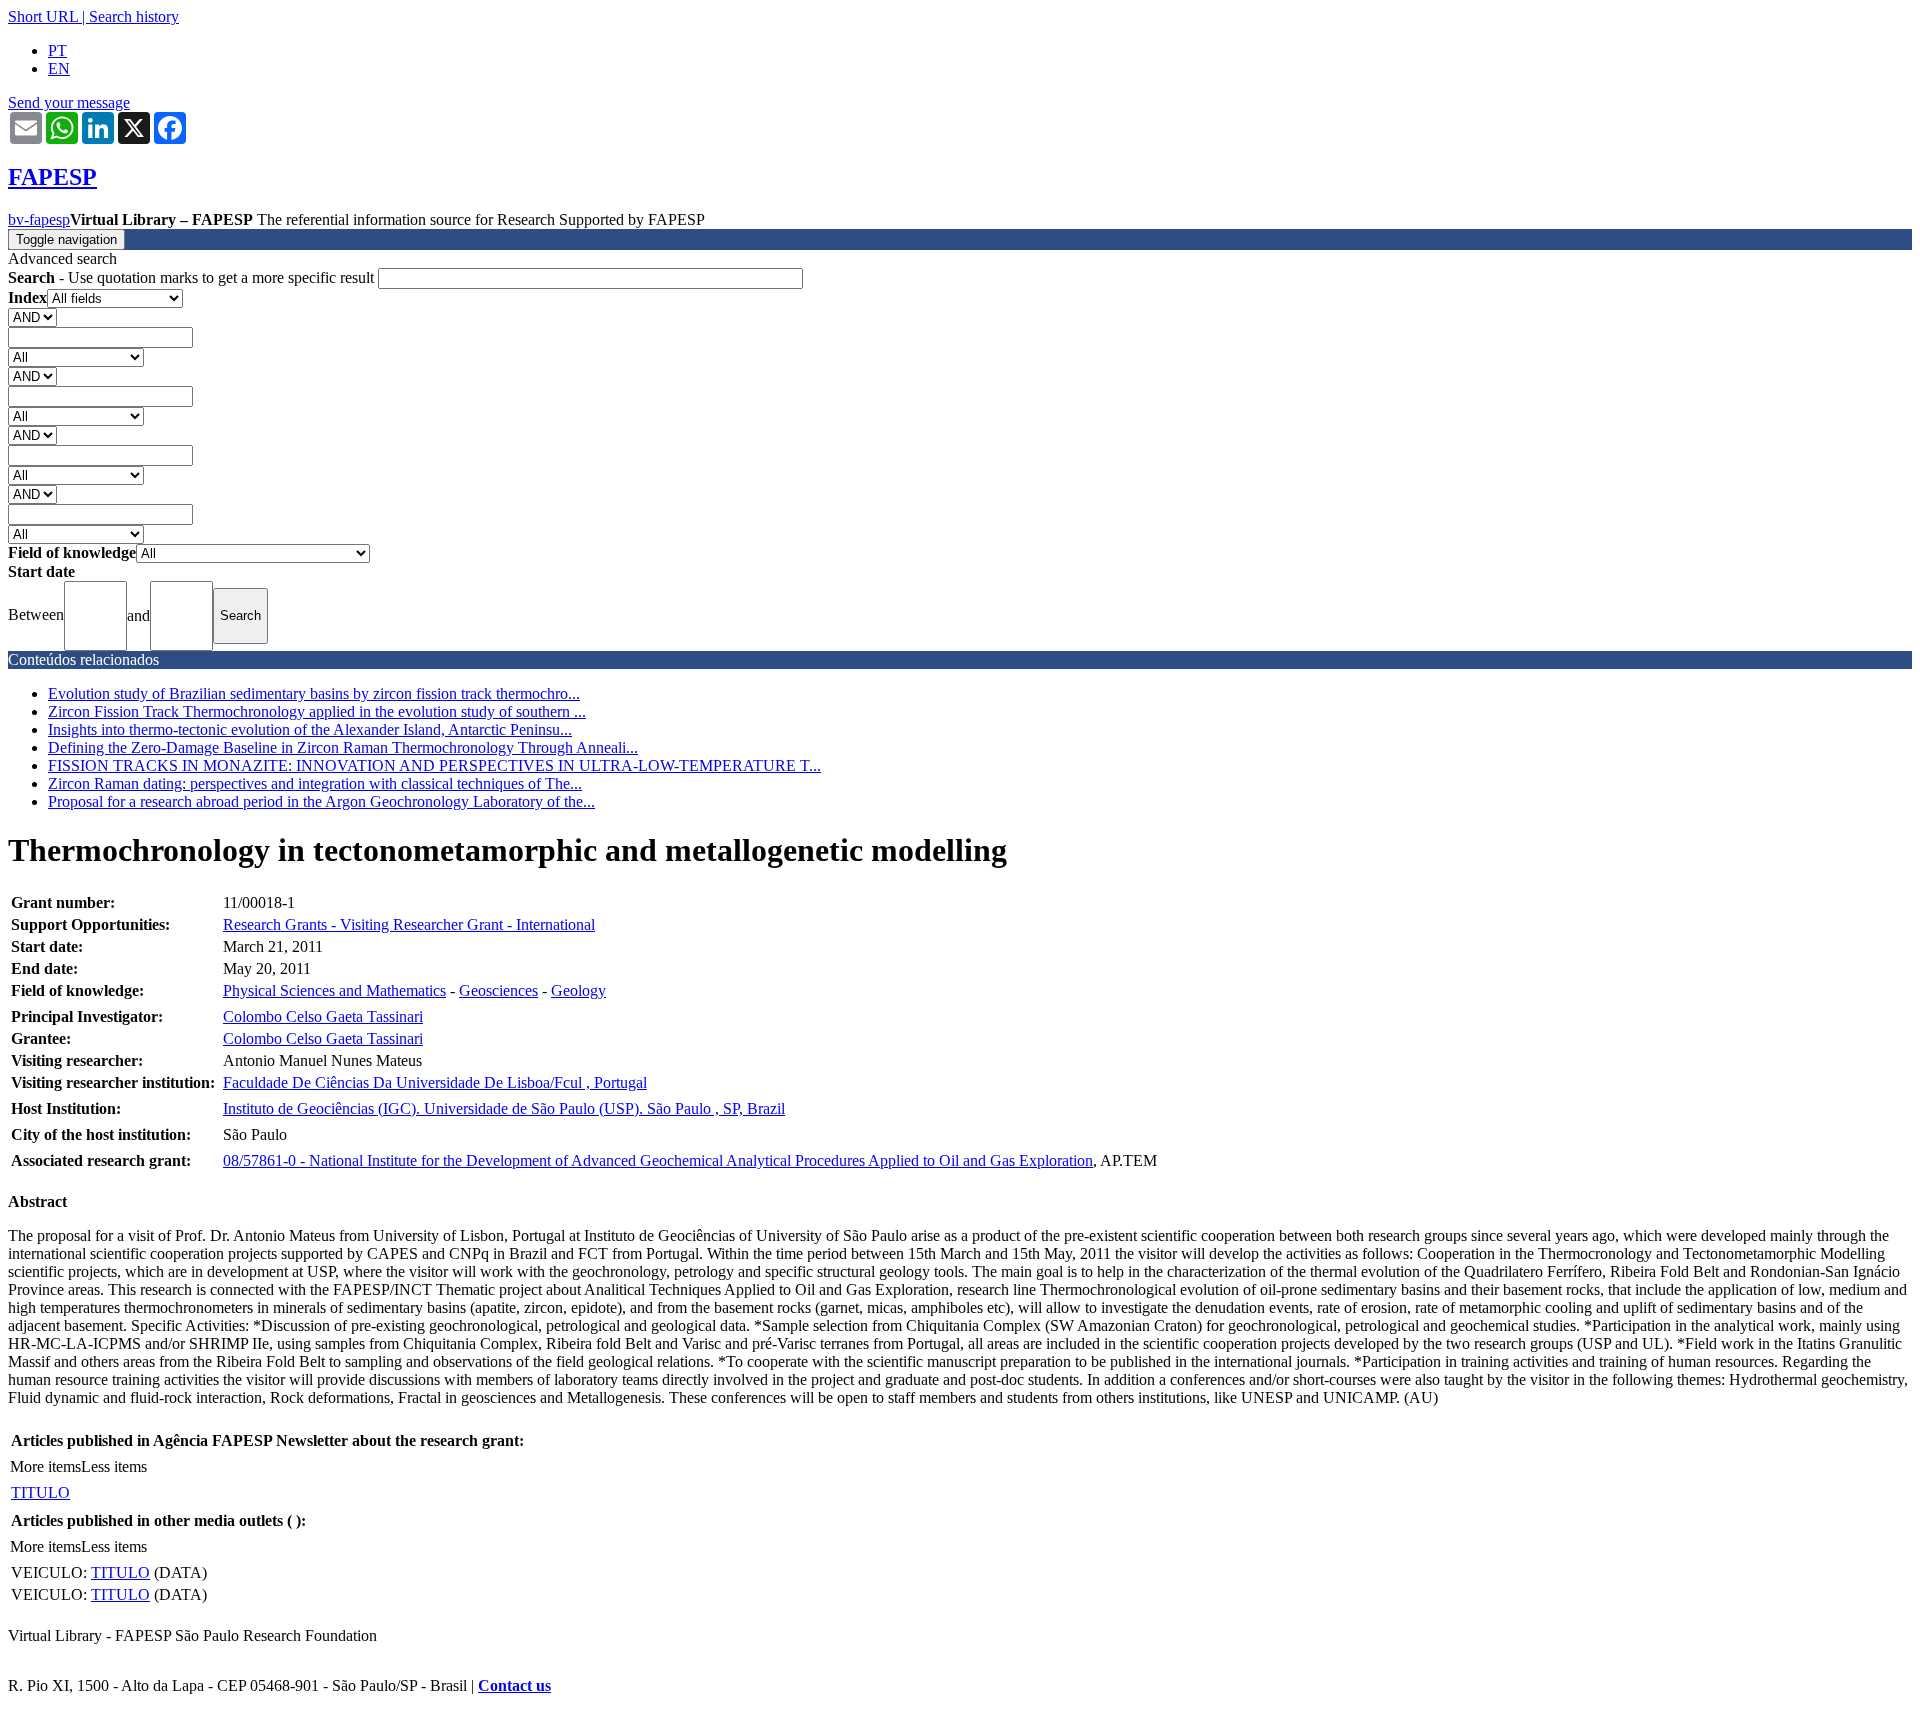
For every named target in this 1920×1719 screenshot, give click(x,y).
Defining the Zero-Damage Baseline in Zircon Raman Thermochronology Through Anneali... (343, 747)
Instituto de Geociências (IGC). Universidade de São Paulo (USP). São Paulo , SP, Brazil (504, 1108)
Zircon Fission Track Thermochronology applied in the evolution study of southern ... (317, 711)
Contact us (514, 1685)
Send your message (69, 102)
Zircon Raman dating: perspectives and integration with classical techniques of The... (315, 783)
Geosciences (498, 990)
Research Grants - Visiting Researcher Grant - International (409, 924)
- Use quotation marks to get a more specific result (193, 277)
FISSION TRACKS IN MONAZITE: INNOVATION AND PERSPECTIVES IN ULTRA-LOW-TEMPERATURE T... (434, 765)
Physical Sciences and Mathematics (334, 990)
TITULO (40, 1492)
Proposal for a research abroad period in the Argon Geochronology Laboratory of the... (321, 801)
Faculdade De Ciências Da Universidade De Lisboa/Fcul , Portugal (435, 1082)
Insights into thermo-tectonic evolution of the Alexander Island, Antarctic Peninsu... (310, 729)
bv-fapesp (39, 219)
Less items (114, 1466)
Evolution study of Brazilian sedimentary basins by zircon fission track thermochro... (314, 693)
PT (57, 50)
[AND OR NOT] (32, 316)
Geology (578, 990)
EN (59, 68)
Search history (134, 16)
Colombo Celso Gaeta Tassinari (323, 1016)
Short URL (43, 16)
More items (45, 1466)
